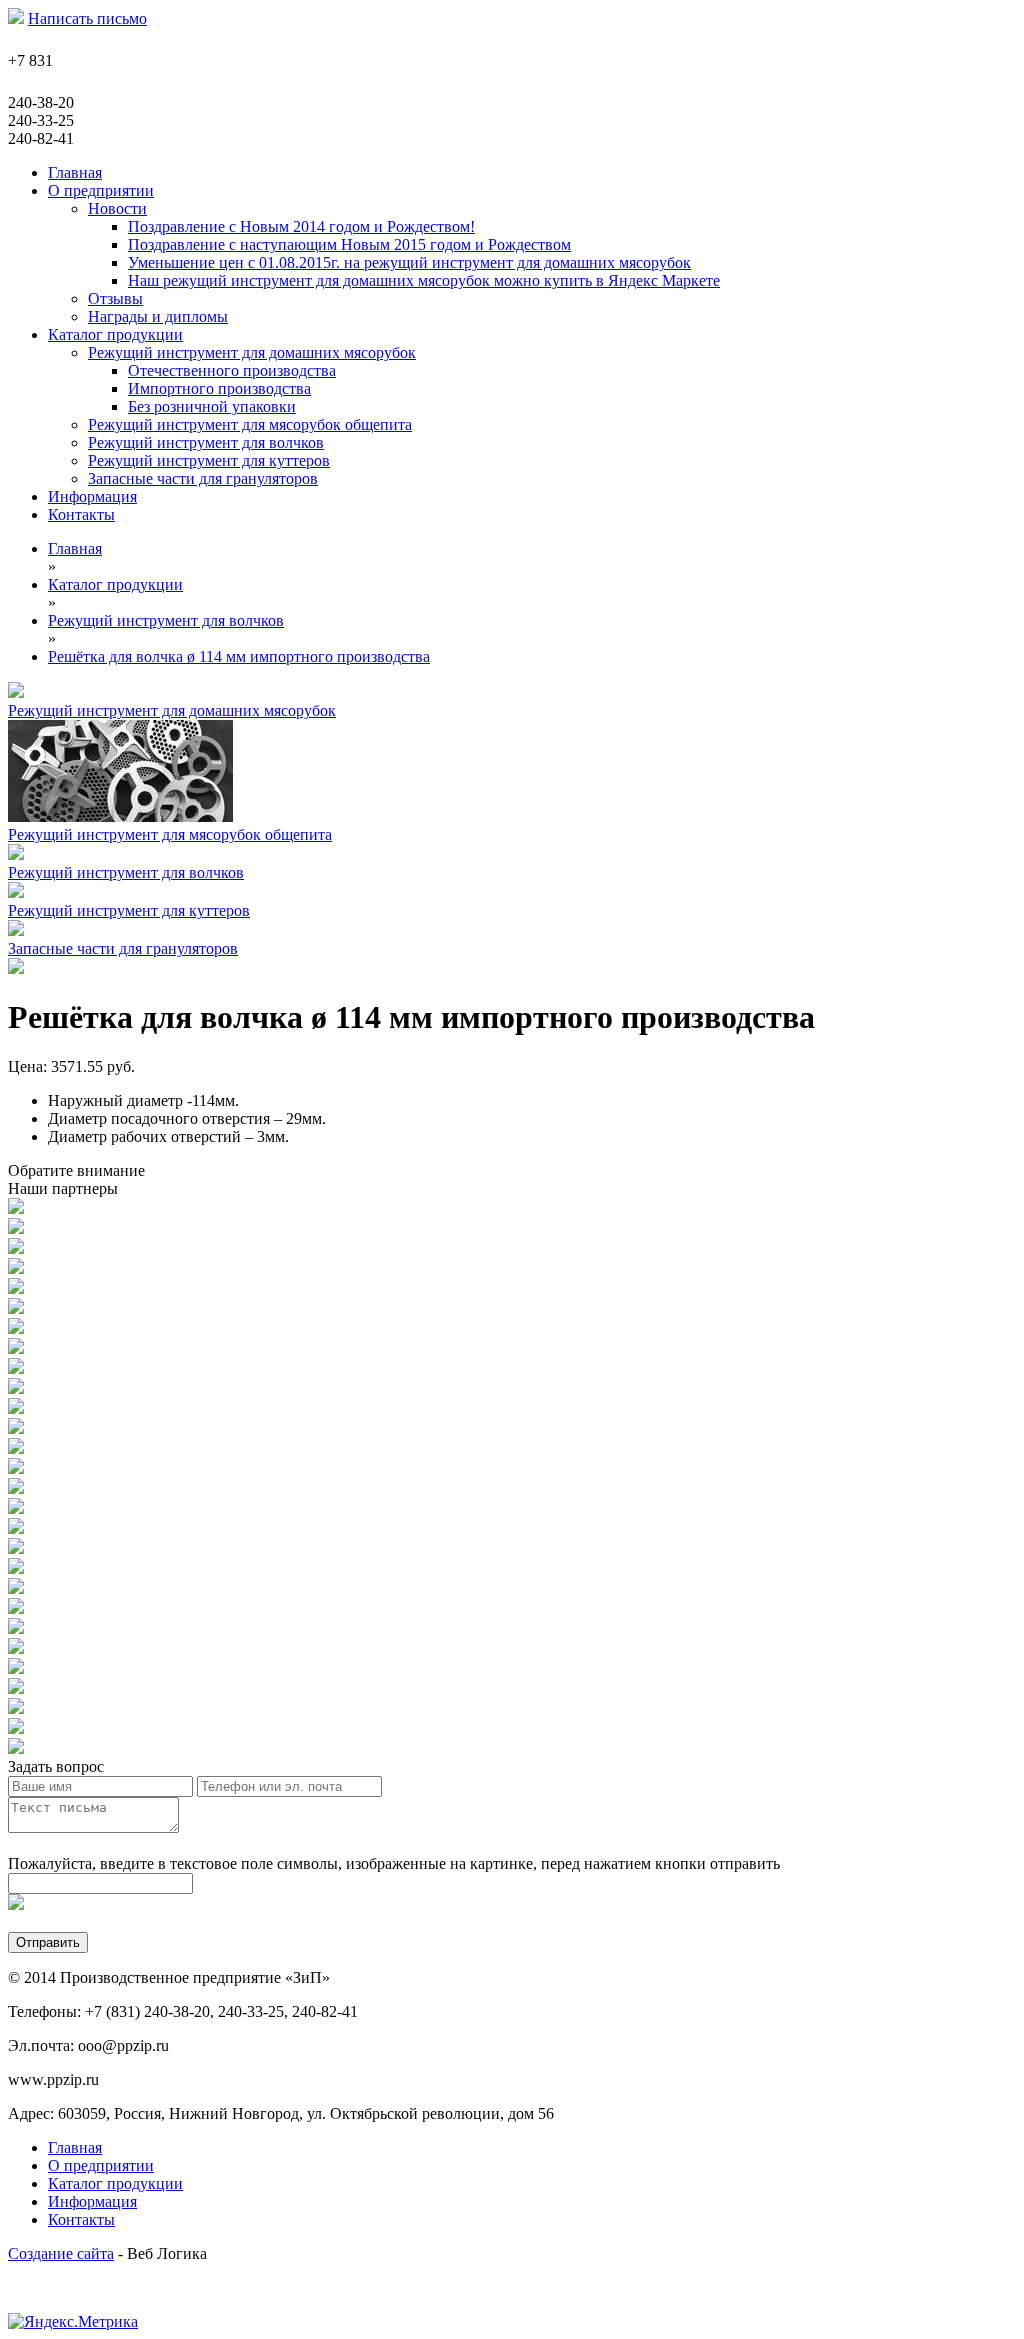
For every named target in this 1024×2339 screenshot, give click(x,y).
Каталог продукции (115, 2183)
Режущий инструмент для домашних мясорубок (252, 352)
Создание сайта (61, 2253)
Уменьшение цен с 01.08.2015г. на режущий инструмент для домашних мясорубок (409, 262)
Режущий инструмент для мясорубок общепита (250, 424)
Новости (117, 208)
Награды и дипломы (158, 316)
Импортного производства (219, 388)
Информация (92, 2201)
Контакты (81, 2219)
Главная (75, 2147)
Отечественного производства (232, 370)
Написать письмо (87, 18)
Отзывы (115, 298)
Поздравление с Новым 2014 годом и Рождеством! (301, 226)
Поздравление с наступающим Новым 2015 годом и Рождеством (349, 244)
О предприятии (101, 2165)
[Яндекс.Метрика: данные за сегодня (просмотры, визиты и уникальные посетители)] (73, 2322)
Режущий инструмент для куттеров (209, 460)
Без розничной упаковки (212, 406)
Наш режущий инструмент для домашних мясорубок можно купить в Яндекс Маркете (424, 280)
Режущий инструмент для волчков (206, 442)
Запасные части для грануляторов (203, 478)
